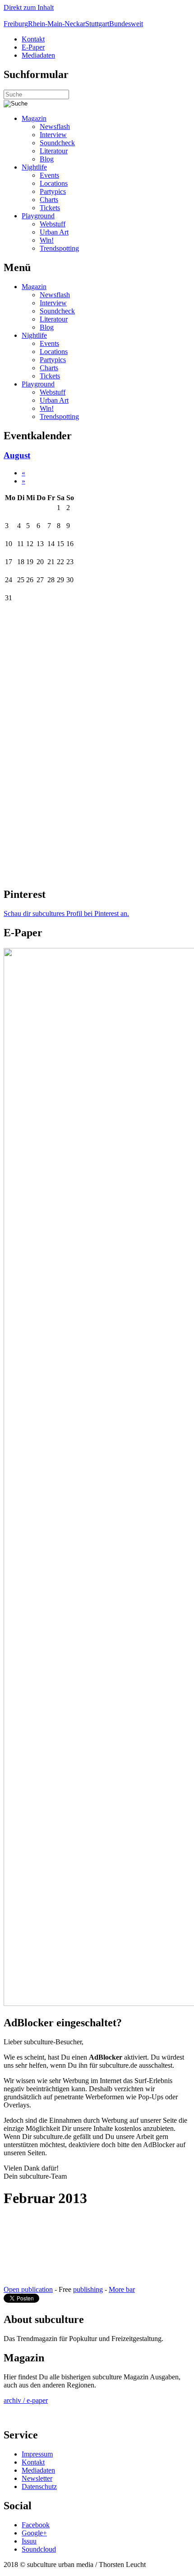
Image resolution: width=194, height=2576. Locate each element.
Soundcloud (39, 2549)
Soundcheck (57, 143)
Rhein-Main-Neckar (57, 24)
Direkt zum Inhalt (29, 7)
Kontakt (33, 39)
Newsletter (37, 2478)
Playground (38, 216)
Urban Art (54, 232)
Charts (49, 200)
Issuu (29, 2541)
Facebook (36, 2525)
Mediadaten (38, 55)
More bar (122, 2289)
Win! (47, 240)
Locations (54, 183)
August (17, 455)
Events (49, 175)
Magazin (34, 118)
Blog (47, 159)
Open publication (28, 2289)
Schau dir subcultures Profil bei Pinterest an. (66, 913)
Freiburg (16, 24)
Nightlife (34, 167)
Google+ (34, 2533)
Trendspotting (59, 248)
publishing (88, 2289)
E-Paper (33, 47)
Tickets (50, 208)
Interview (53, 135)
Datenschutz (39, 2486)
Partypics (53, 191)
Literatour (54, 151)
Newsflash (55, 126)
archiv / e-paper (26, 2400)
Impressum (37, 2454)
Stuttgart (97, 24)
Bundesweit (126, 24)
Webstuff (53, 224)
